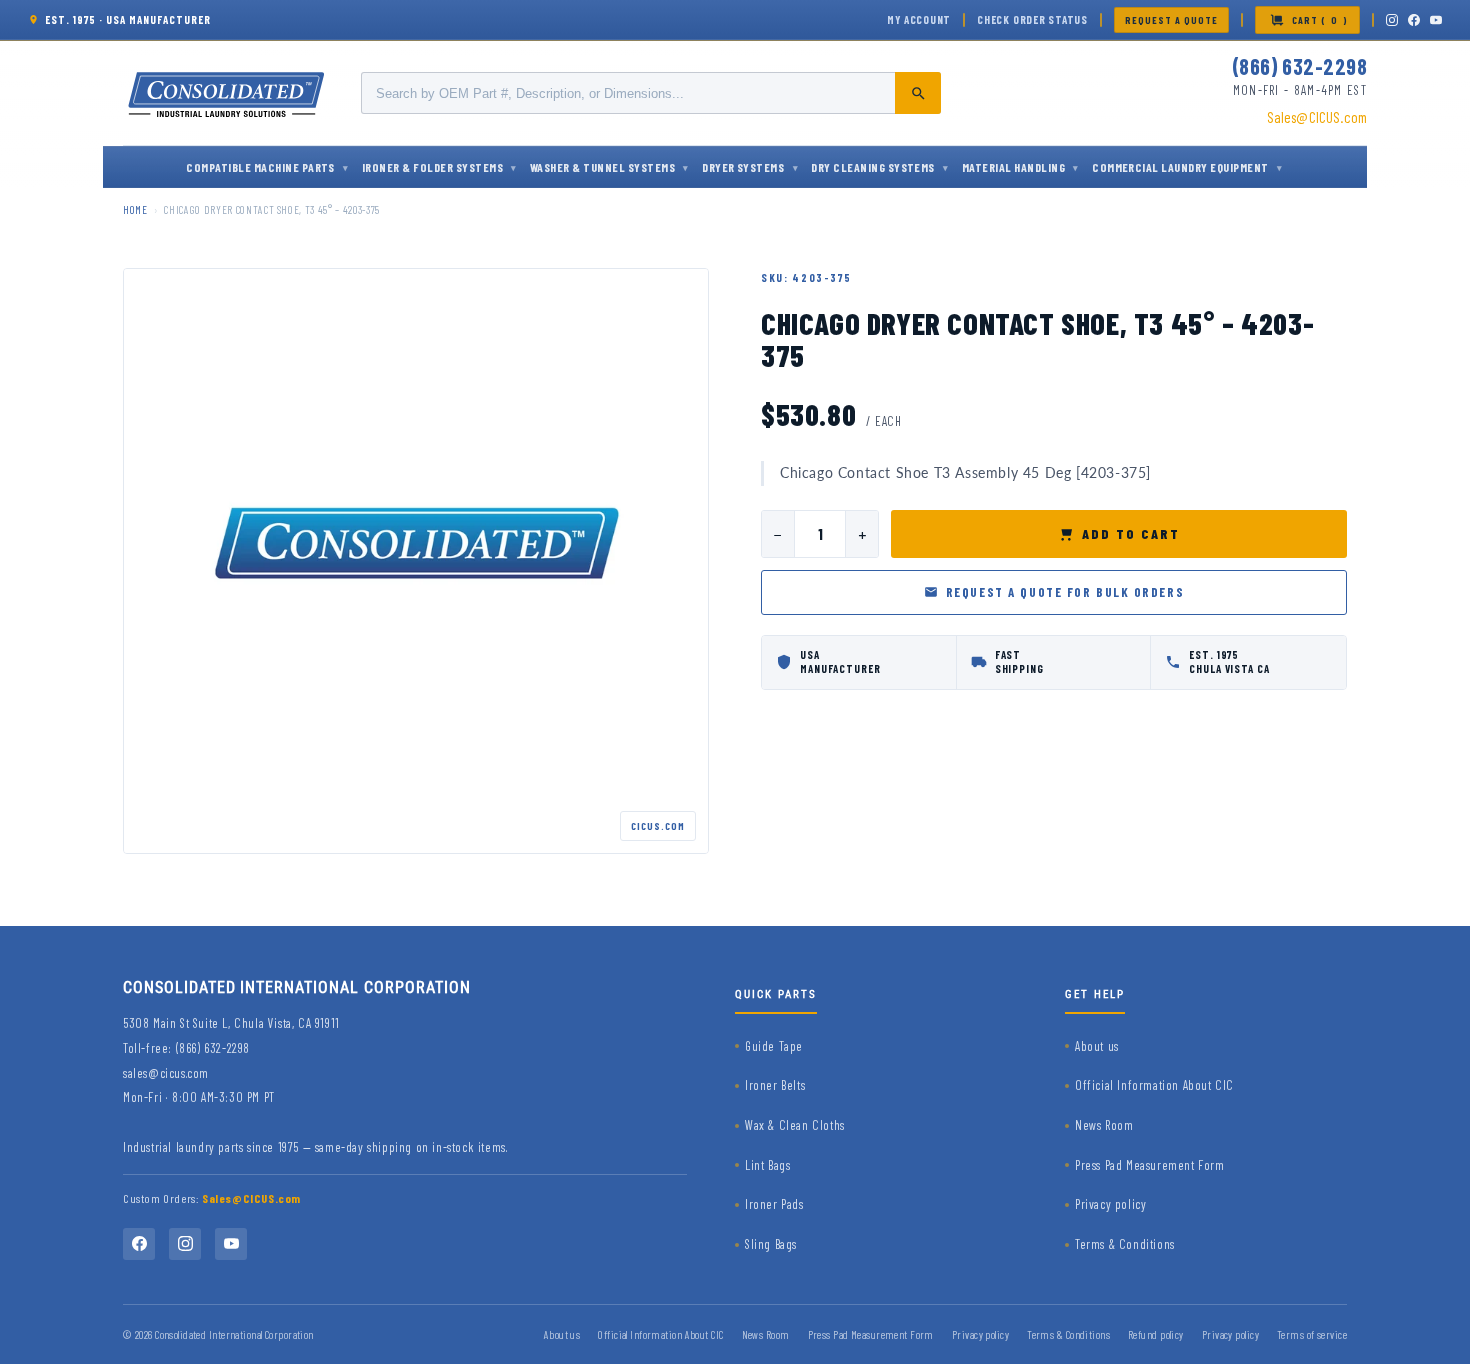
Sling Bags (771, 1244)
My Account (919, 19)
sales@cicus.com (166, 1073)
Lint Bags (767, 1165)
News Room (1104, 1125)
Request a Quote (1171, 20)
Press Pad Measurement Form (1150, 1165)
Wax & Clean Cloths (795, 1125)
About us (1097, 1046)
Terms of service (1312, 1334)
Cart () (1320, 20)
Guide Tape (774, 1046)
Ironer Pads (774, 1204)
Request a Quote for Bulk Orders (1065, 592)
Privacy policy (1110, 1204)
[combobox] (651, 93)
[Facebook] (1414, 20)
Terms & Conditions (1125, 1244)
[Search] (918, 93)
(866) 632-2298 (1299, 66)
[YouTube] (1436, 20)
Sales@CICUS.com (1317, 117)
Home (135, 209)
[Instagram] (1392, 20)
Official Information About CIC (1154, 1085)
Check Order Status (1032, 19)
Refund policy (1156, 1334)
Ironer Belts (775, 1085)
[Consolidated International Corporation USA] (228, 93)
